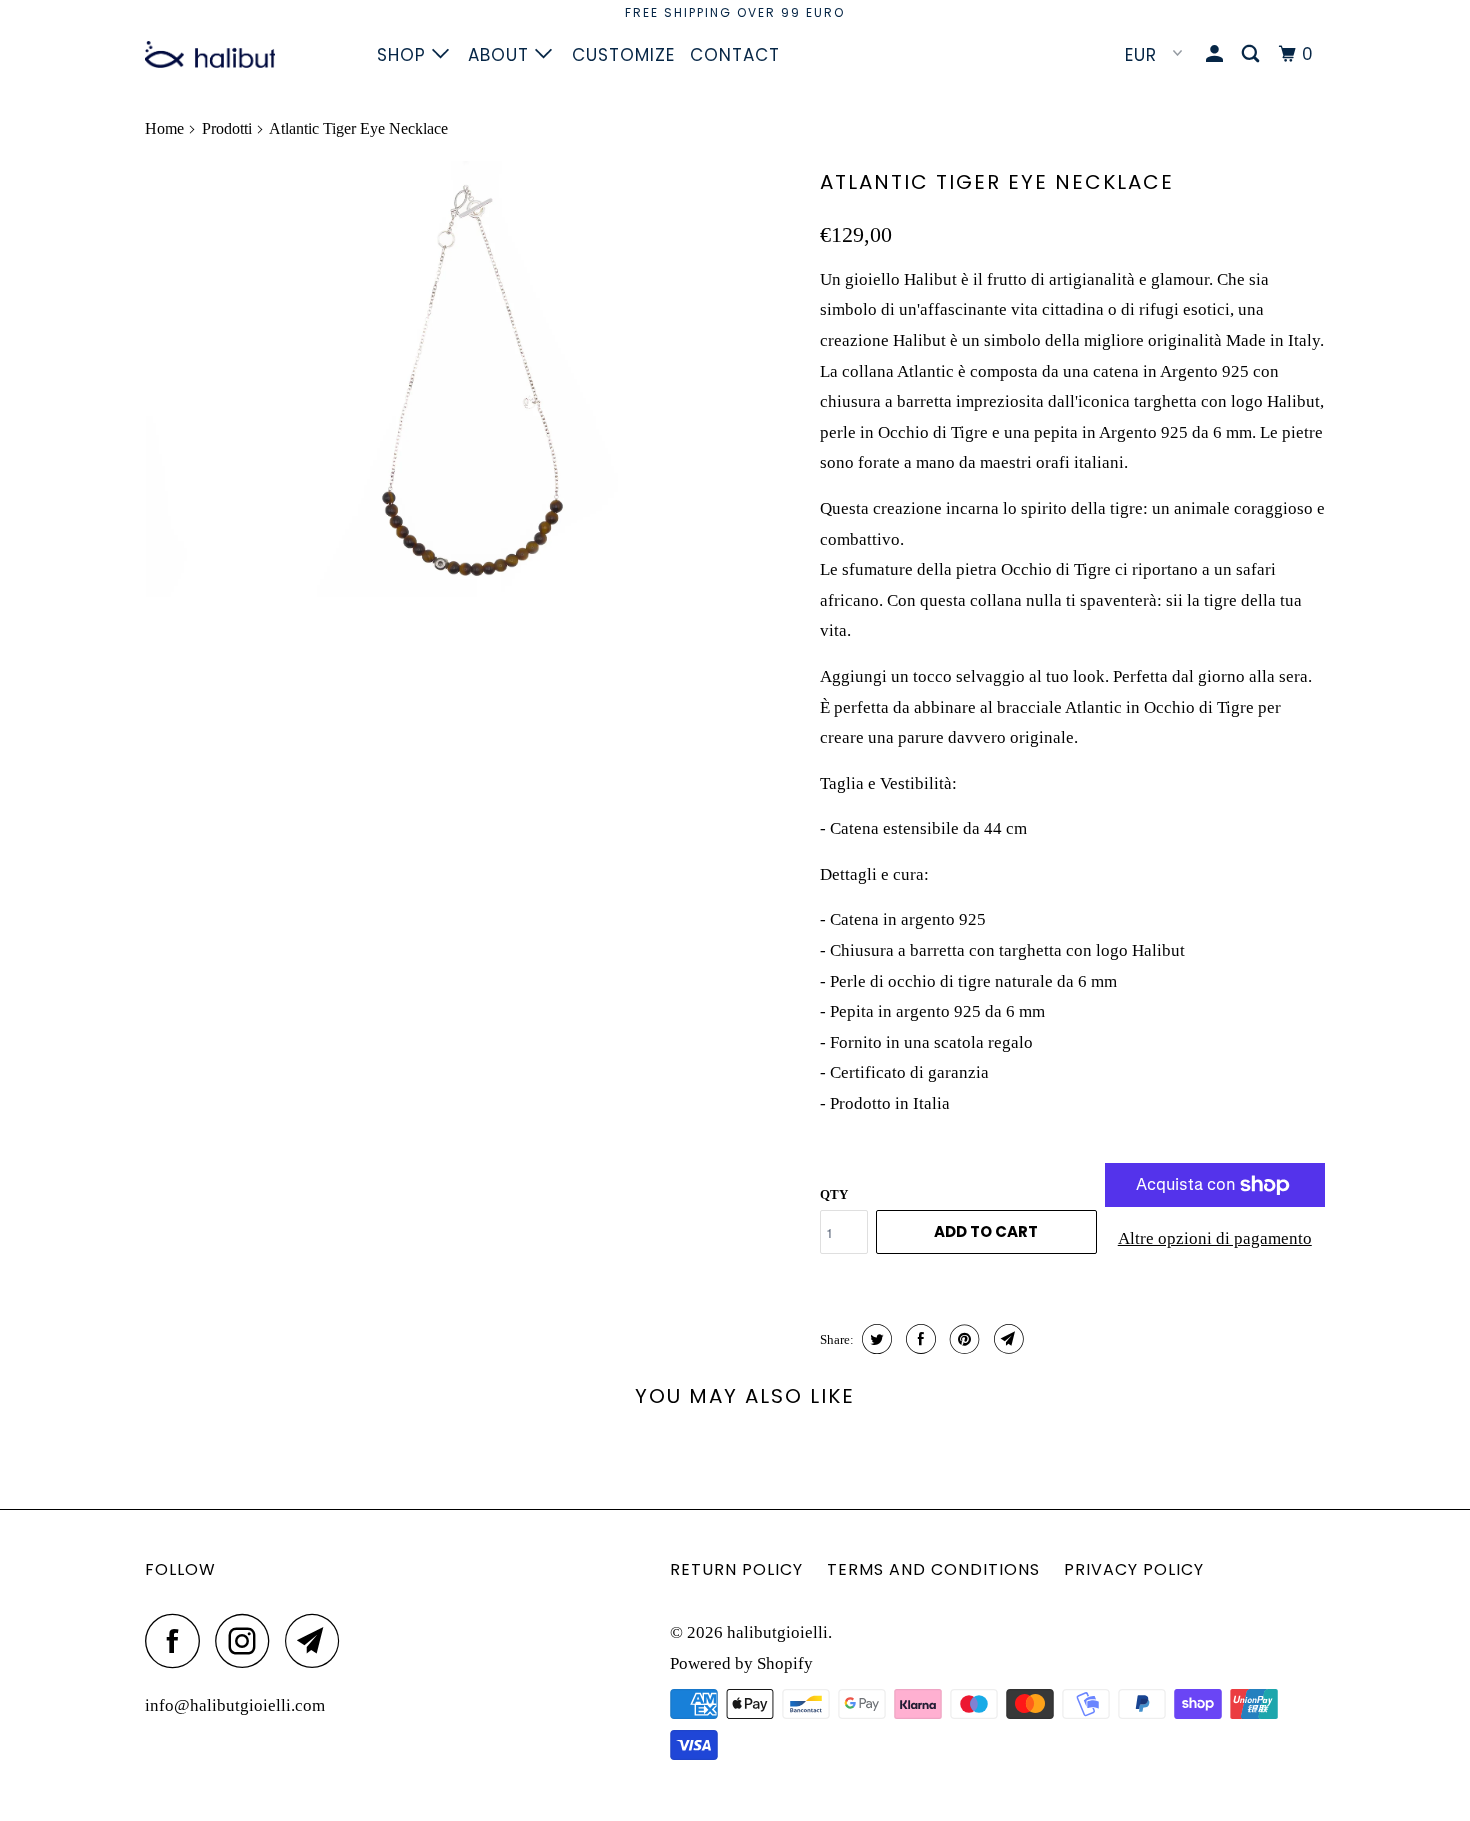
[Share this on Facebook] (918, 1339)
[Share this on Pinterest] (962, 1339)
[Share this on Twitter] (874, 1339)
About (501, 55)
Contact (735, 55)
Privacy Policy (1134, 1569)
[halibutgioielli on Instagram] (248, 1640)
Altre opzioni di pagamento (1215, 1238)
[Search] (1252, 54)
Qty (834, 1194)
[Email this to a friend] (1006, 1339)
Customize (623, 55)
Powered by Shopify (741, 1663)
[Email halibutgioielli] (318, 1640)
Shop (404, 55)
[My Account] (1216, 54)
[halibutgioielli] (247, 54)
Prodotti (227, 128)
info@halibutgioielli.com (235, 1705)
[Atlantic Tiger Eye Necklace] (472, 379)
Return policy (736, 1569)
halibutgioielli (777, 1632)
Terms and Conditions (933, 1569)
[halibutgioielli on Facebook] (178, 1640)
